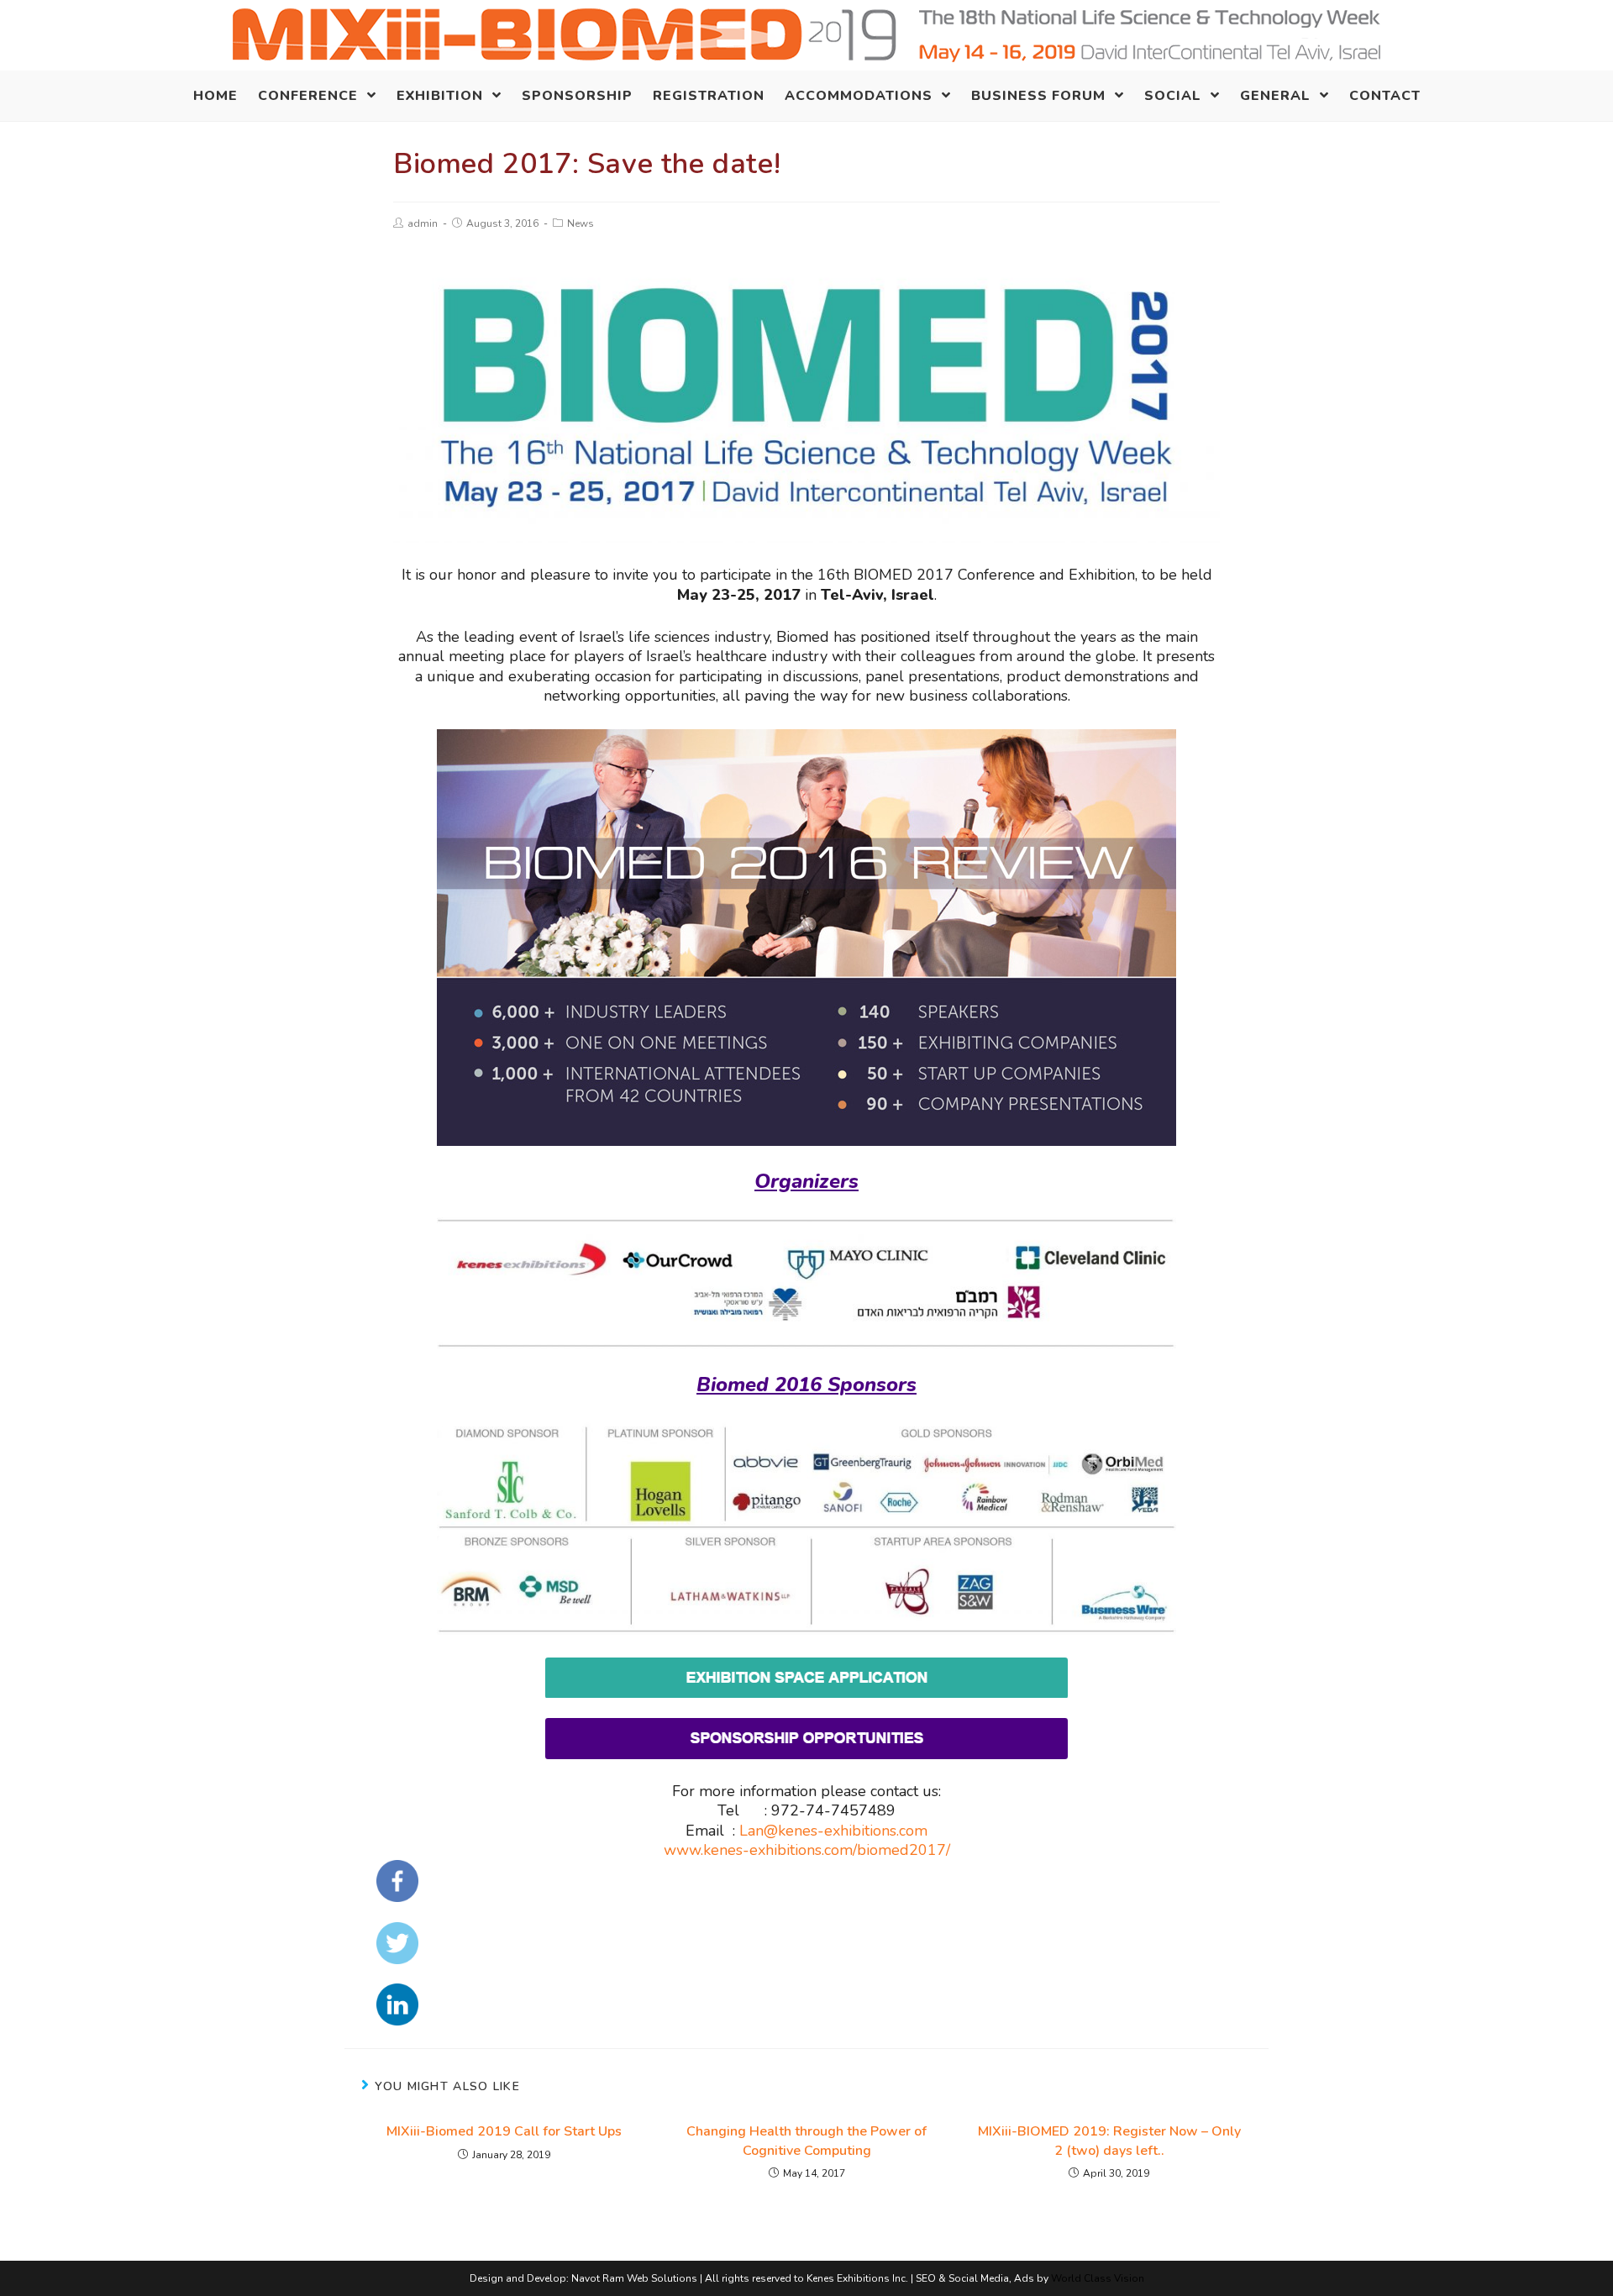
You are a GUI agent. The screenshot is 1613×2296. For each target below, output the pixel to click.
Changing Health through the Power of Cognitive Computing (806, 2141)
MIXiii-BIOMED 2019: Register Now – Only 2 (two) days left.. (1109, 2141)
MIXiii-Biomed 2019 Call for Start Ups (504, 2131)
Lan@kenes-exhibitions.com (833, 1831)
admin (423, 223)
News (581, 223)
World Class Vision (1098, 2278)
